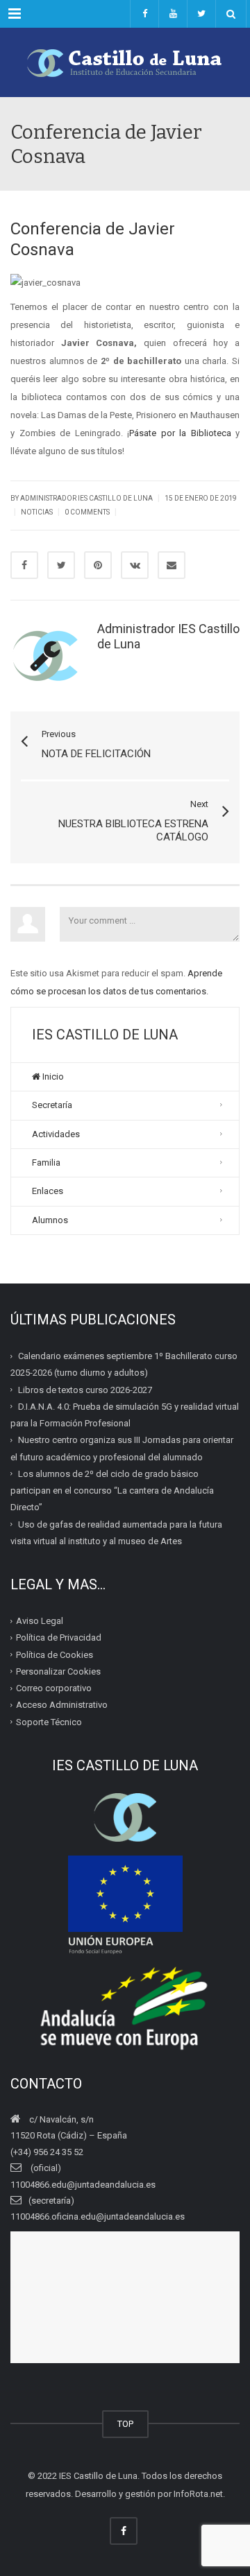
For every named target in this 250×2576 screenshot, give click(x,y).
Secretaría (52, 1105)
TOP (125, 2424)
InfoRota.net (198, 2494)
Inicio (52, 1077)
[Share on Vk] (135, 565)
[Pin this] (98, 565)
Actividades (56, 1134)
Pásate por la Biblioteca (180, 433)
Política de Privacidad (59, 1637)
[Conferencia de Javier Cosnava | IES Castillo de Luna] (125, 62)
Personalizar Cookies (58, 1671)
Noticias (37, 512)
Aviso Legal (40, 1621)
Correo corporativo (54, 1688)
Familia (46, 1162)
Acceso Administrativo (62, 1705)
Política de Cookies (55, 1655)
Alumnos (50, 1220)
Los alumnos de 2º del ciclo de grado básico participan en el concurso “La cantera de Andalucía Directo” (112, 1491)
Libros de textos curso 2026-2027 (85, 1390)
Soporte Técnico (49, 1722)
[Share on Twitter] (61, 565)
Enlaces (48, 1191)
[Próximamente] (173, 14)
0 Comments (87, 512)
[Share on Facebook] (24, 565)
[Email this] (172, 565)
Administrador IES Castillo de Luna (86, 498)
